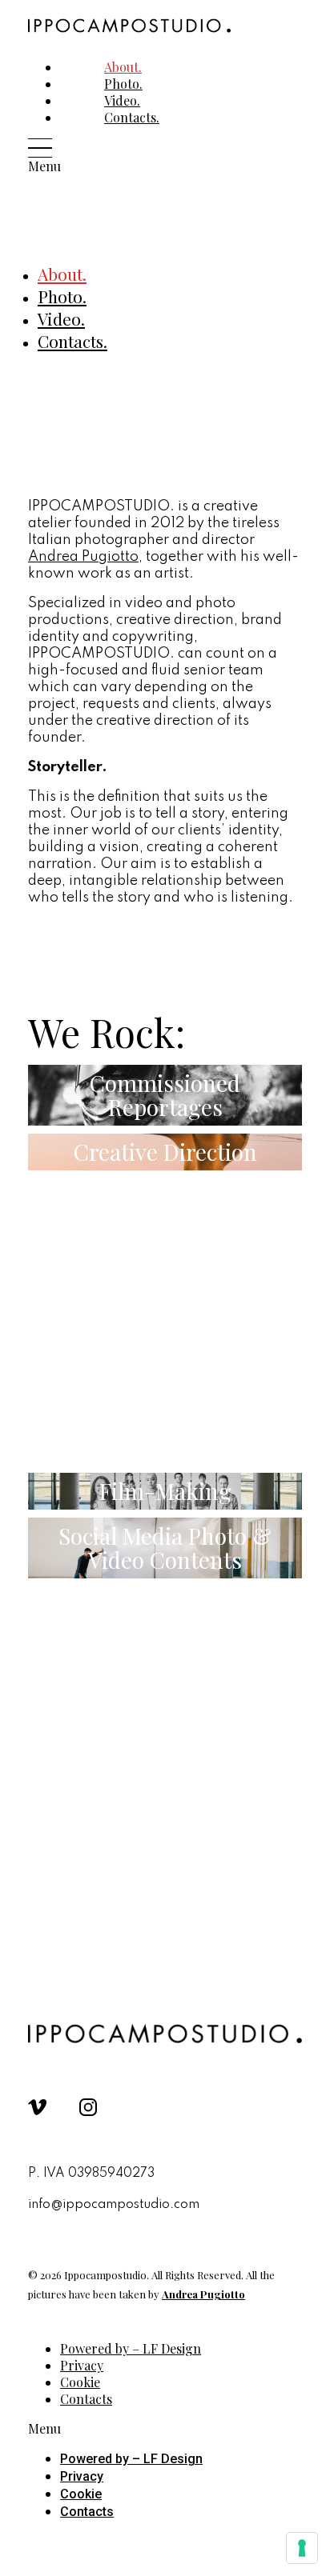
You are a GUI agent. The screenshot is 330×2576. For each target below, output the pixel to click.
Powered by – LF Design (131, 2348)
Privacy (82, 2476)
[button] (58, 156)
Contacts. (132, 117)
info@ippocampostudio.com (114, 2205)
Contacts (86, 2399)
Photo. (62, 296)
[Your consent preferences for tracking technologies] (302, 2548)
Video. (61, 318)
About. (62, 274)
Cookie (81, 2494)
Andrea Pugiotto (83, 557)
